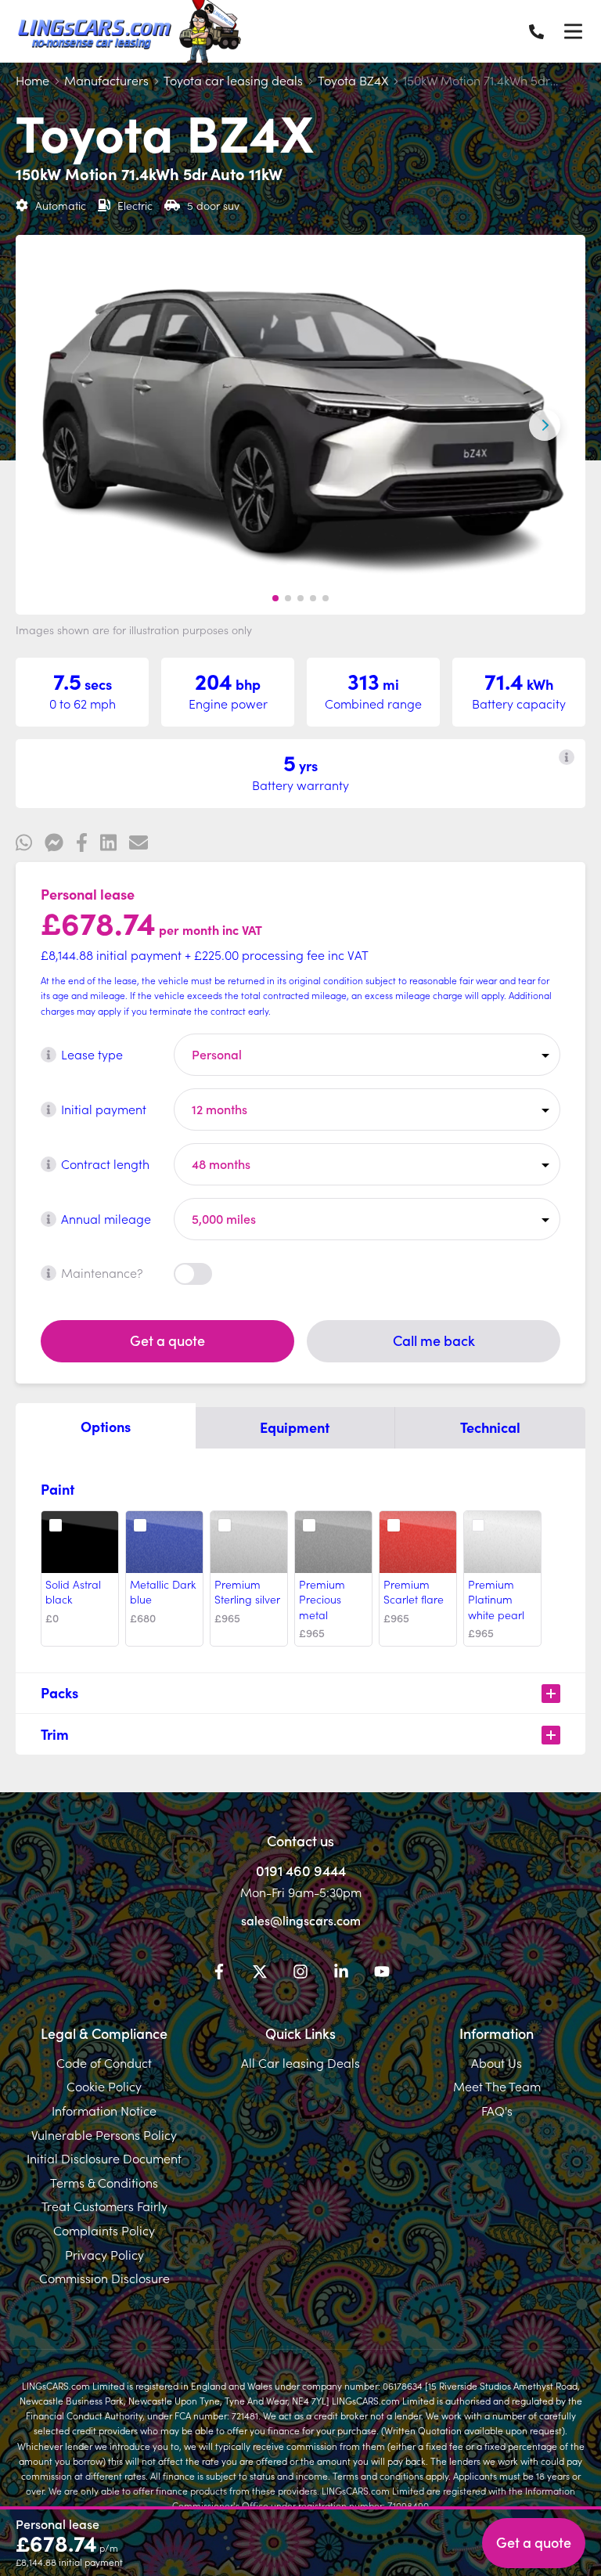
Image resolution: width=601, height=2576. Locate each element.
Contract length (105, 1164)
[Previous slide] (56, 425)
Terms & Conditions (104, 2182)
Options (106, 1426)
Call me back (434, 1340)
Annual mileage (106, 1218)
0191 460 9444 (301, 1870)
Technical (490, 1427)
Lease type (92, 1054)
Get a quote (167, 1340)
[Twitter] (260, 1974)
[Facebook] (219, 1974)
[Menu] (573, 31)
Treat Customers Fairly (104, 2206)
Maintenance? (102, 1272)
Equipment (295, 1427)
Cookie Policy (104, 2086)
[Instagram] (300, 1974)
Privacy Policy (104, 2254)
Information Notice (104, 2110)
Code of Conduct (104, 2062)
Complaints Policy (104, 2230)
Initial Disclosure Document (104, 2158)
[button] (275, 598)
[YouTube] (382, 1974)
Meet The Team (497, 2086)
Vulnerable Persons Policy (104, 2134)
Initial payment (104, 1109)
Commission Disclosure (104, 2278)
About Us (497, 2062)
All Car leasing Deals (300, 2062)
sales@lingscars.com (301, 1920)
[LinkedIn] (341, 1974)
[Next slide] (545, 425)
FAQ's (497, 2110)
